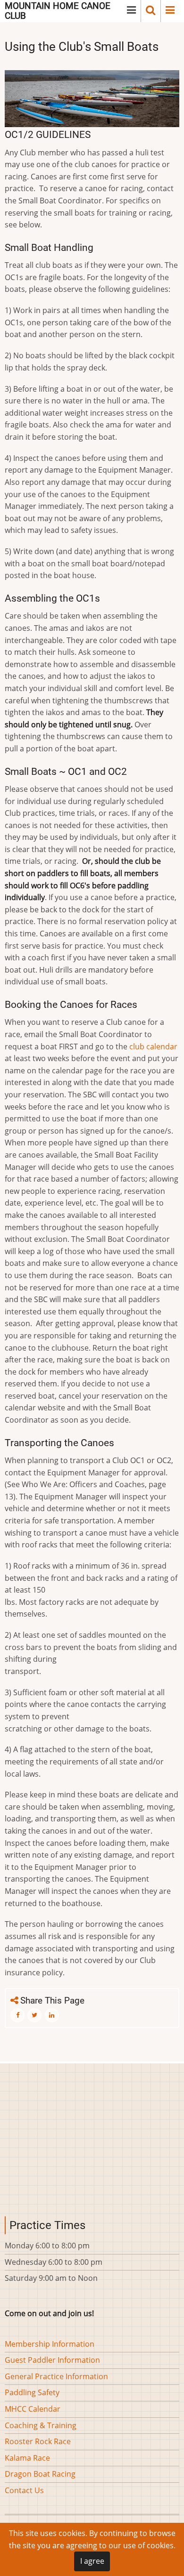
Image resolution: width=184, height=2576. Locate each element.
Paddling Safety (32, 2392)
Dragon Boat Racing (40, 2474)
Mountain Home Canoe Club (58, 11)
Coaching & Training (41, 2425)
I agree (92, 2561)
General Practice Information (56, 2376)
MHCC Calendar (33, 2409)
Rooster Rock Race (38, 2441)
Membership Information (50, 2344)
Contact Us (24, 2490)
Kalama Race (27, 2458)
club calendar (153, 1046)
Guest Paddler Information (52, 2360)
